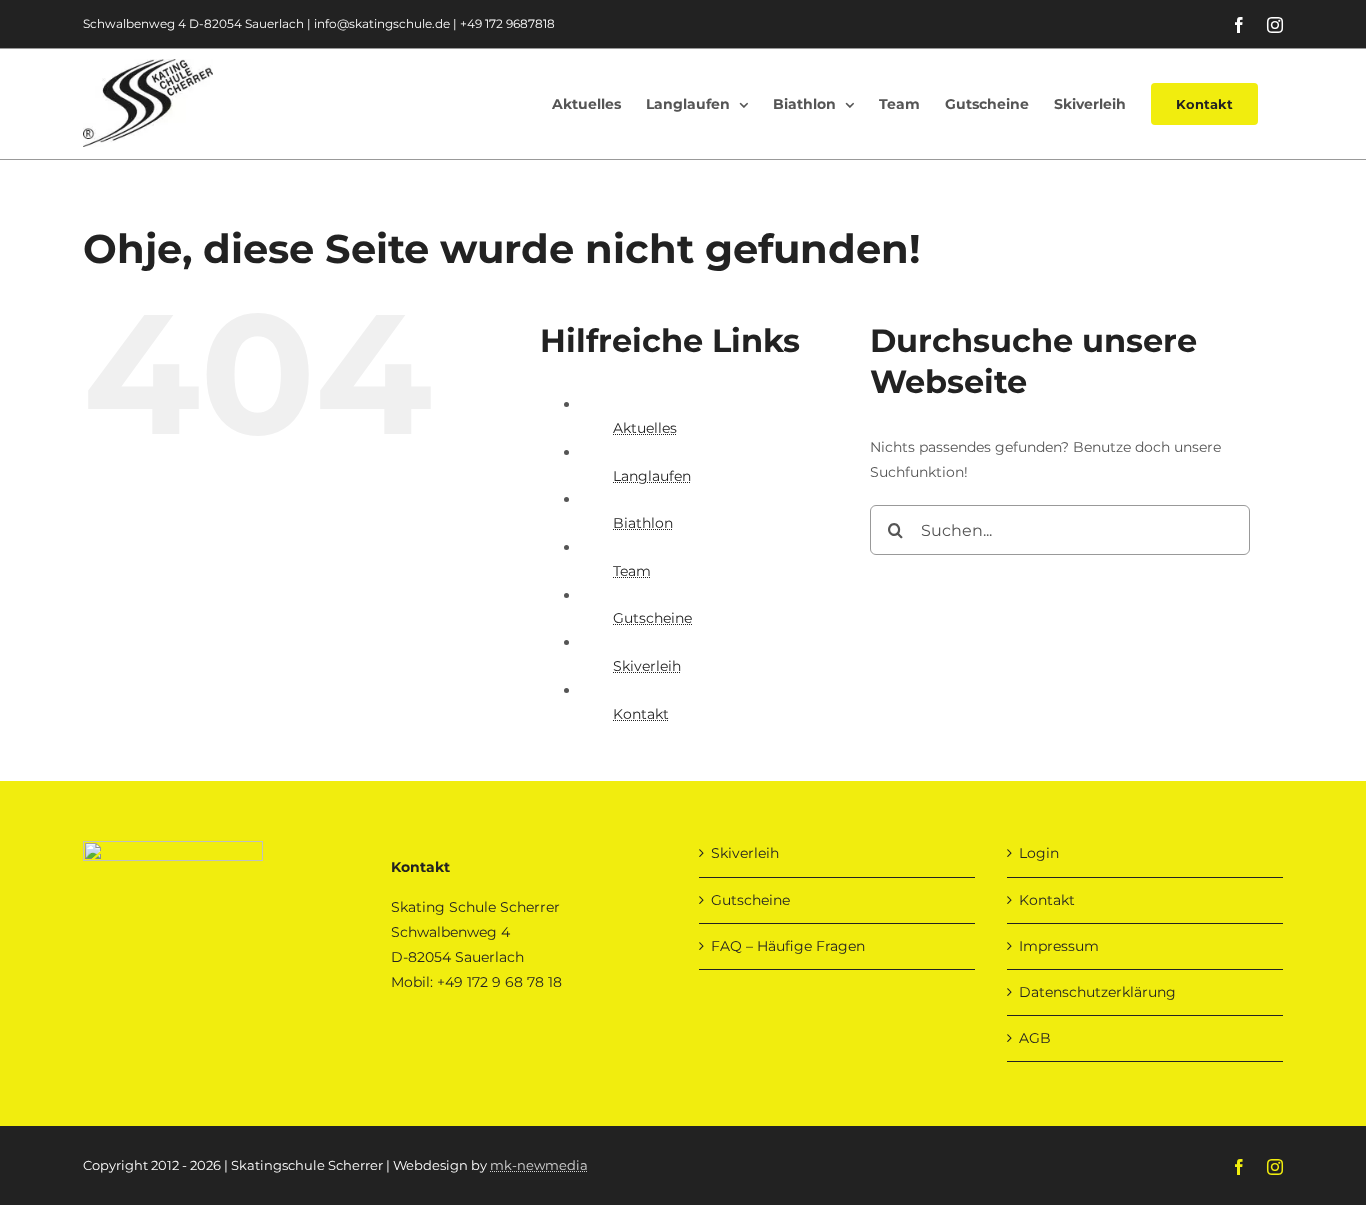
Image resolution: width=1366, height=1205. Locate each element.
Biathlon (643, 523)
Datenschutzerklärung (1097, 992)
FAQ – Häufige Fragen (788, 946)
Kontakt (641, 714)
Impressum (1059, 946)
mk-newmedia (539, 1165)
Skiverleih (647, 666)
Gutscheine (652, 618)
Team (632, 571)
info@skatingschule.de (382, 23)
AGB (1035, 1038)
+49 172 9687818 (507, 23)
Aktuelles (645, 428)
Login (1039, 853)
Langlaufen (652, 476)
